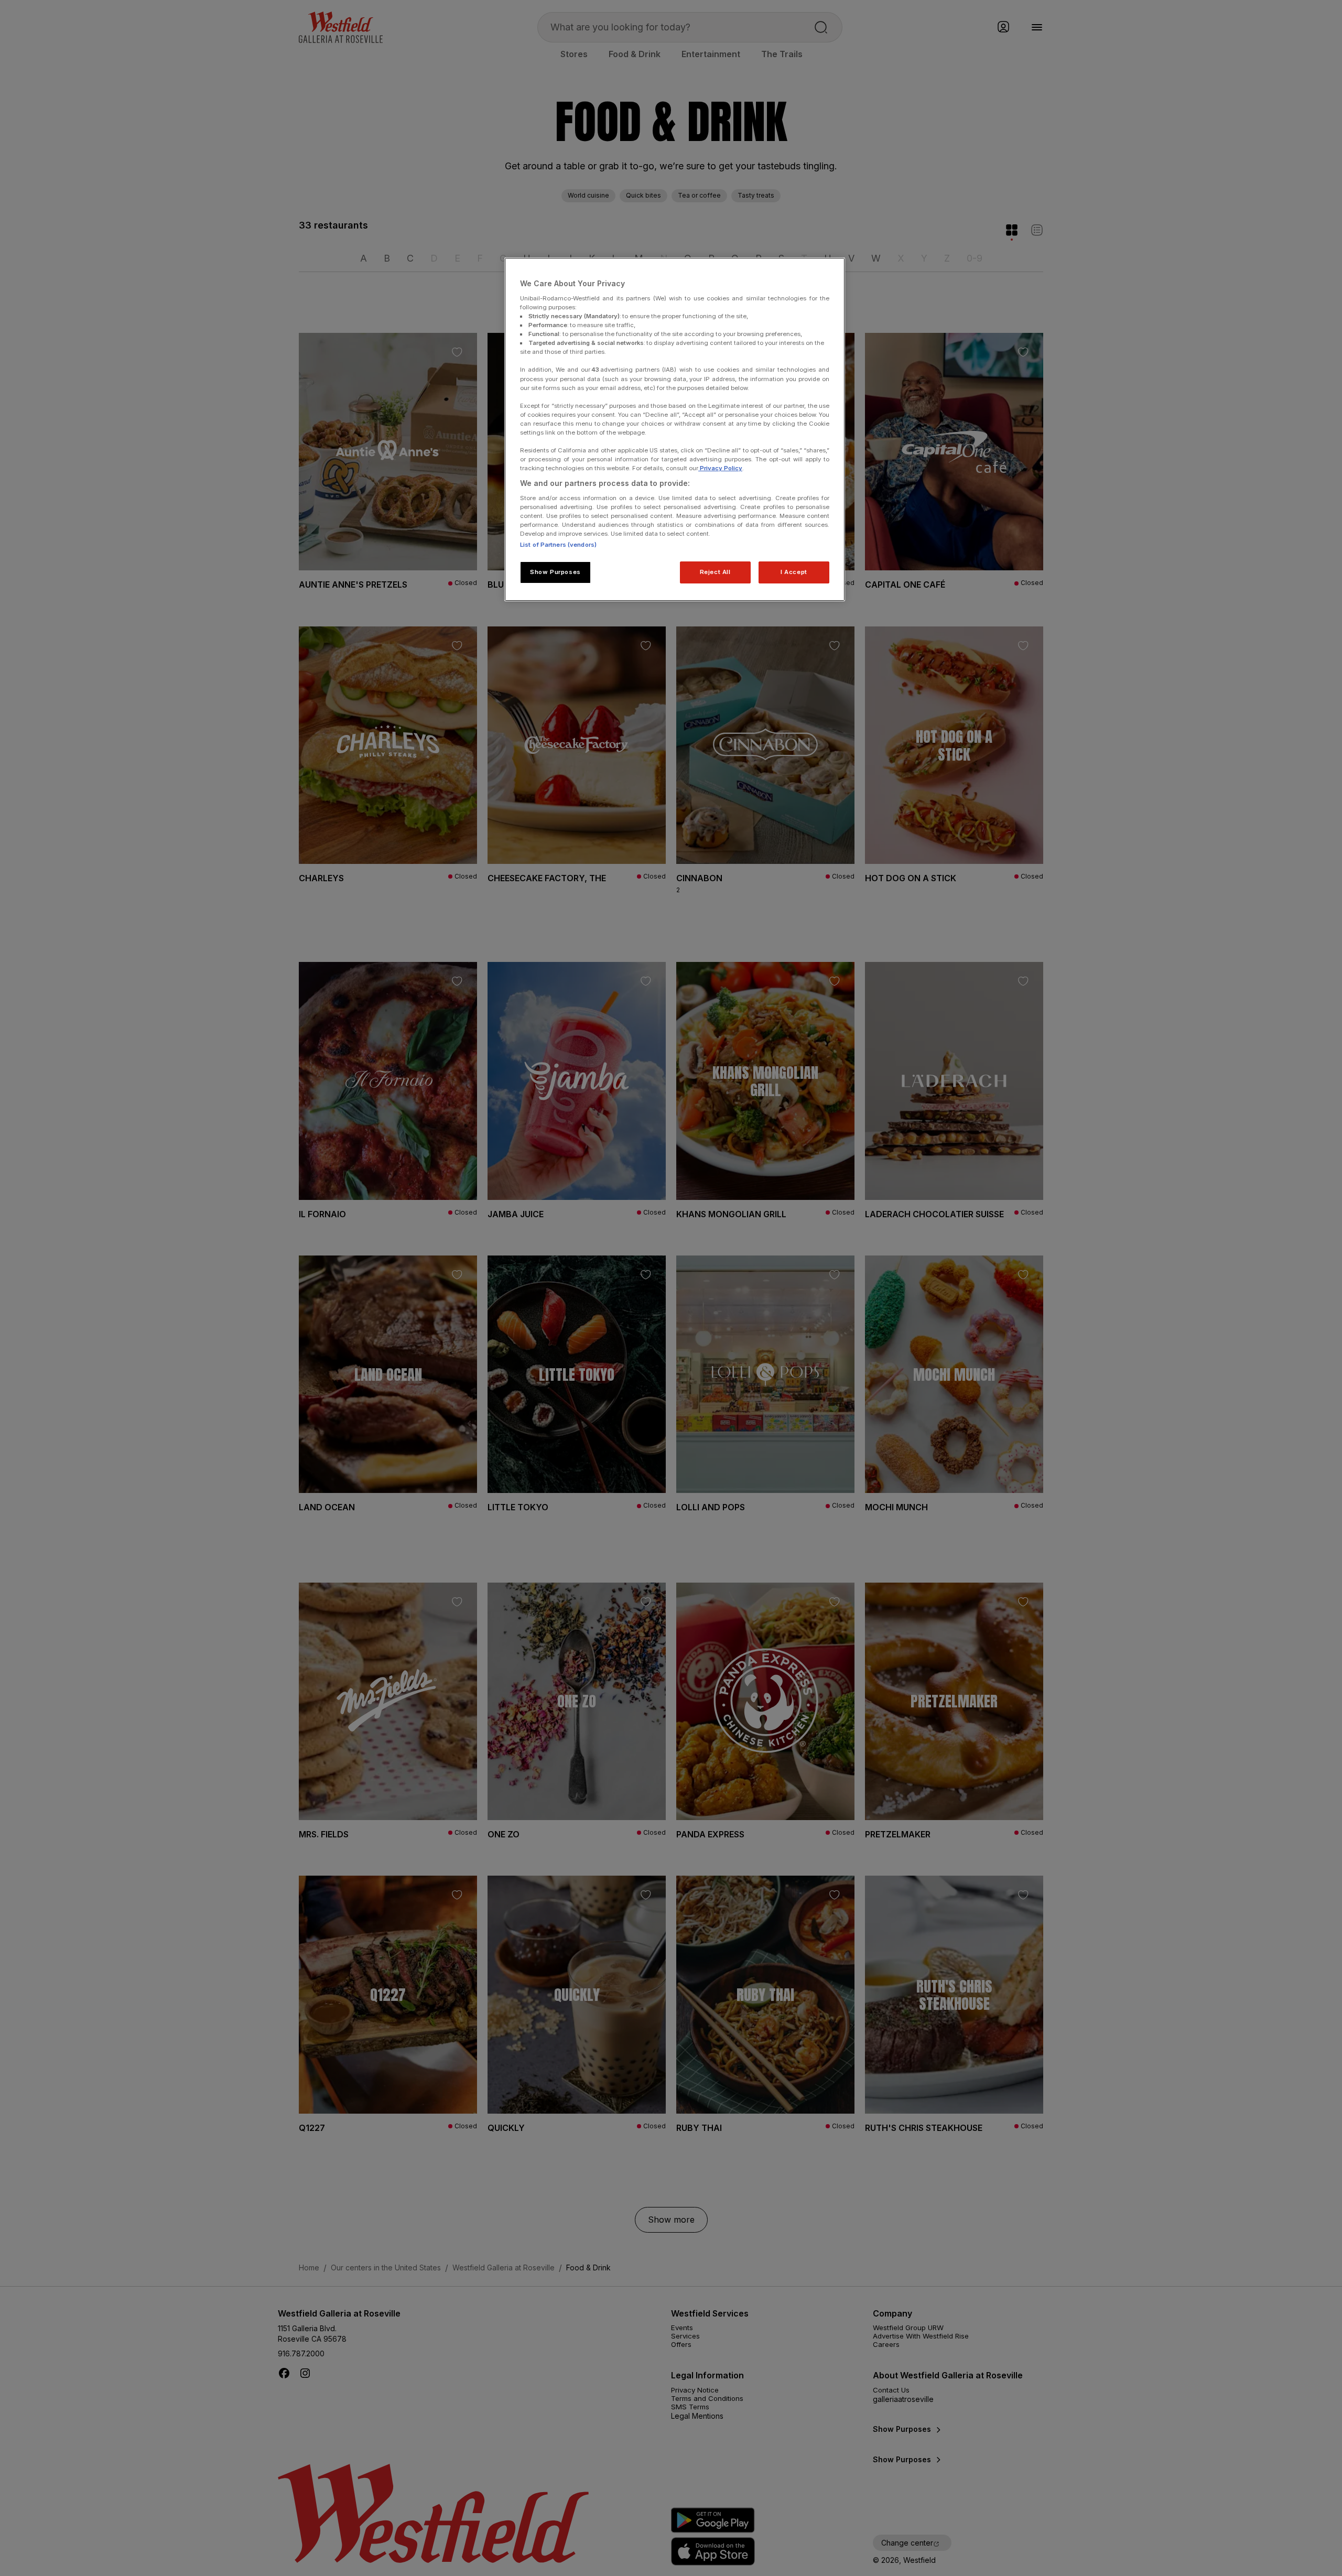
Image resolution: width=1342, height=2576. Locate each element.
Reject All (715, 572)
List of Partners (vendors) (558, 545)
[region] (675, 429)
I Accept (794, 572)
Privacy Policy (720, 468)
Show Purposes (555, 572)
